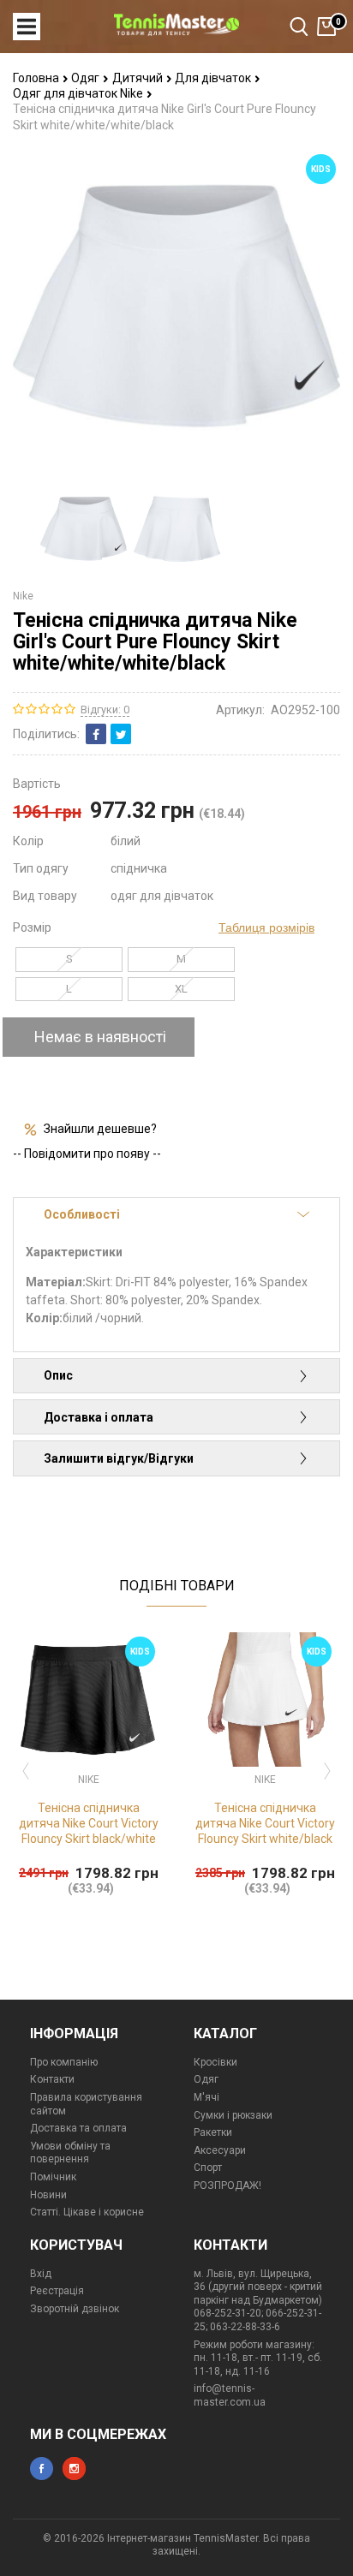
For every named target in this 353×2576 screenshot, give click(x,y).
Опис (58, 1375)
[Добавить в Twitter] (121, 734)
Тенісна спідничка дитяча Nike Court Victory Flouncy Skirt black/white (89, 1823)
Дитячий (139, 78)
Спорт (208, 2168)
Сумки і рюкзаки (233, 2115)
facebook (42, 2469)
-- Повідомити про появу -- (87, 1154)
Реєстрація (57, 2291)
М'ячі (206, 2097)
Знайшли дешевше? (100, 1129)
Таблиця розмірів (266, 927)
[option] (84, 529)
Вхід (41, 2274)
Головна (37, 78)
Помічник (53, 2177)
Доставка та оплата (78, 2128)
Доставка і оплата (99, 1417)
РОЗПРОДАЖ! (227, 2185)
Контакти (52, 2079)
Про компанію (64, 2062)
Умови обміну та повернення (70, 2153)
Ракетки (213, 2132)
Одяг (87, 78)
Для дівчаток (214, 78)
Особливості (82, 1214)
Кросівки (215, 2062)
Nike (23, 596)
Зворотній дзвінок (75, 2309)
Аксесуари (220, 2150)
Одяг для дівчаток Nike (79, 93)
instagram (74, 2469)
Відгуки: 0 (105, 710)
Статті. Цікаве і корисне (87, 2212)
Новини (48, 2195)
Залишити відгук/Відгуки (119, 1458)
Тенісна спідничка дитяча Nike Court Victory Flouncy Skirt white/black (265, 1823)
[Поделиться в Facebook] (96, 734)
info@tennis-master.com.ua (230, 2395)
